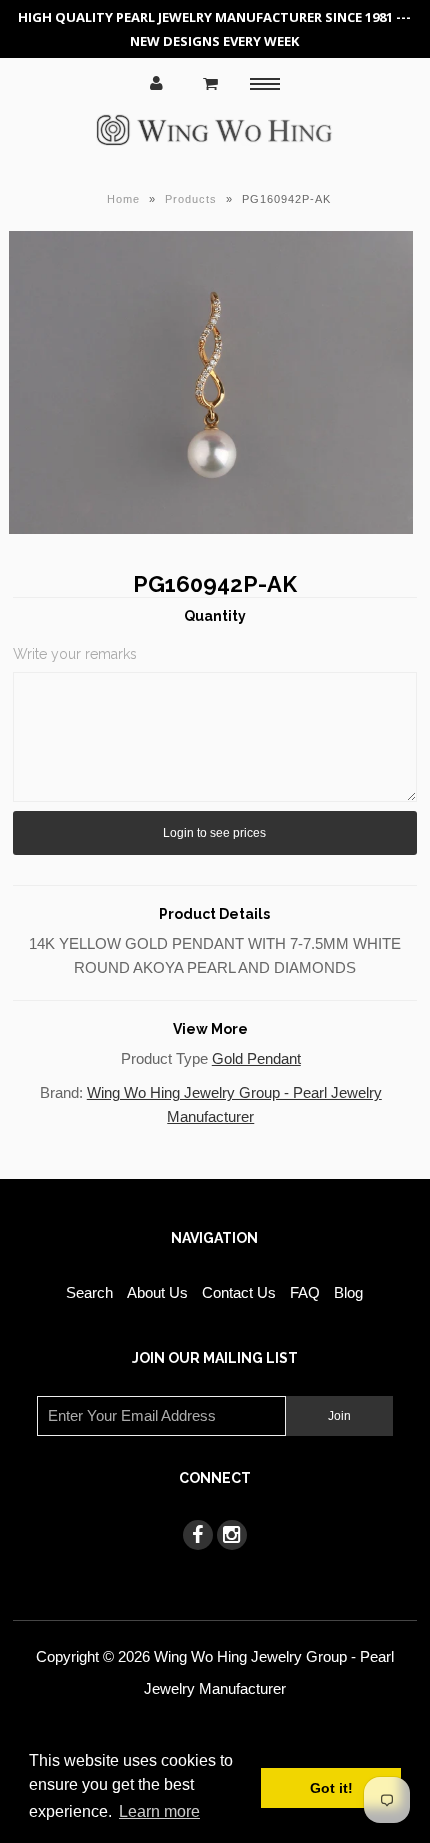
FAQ (305, 1292)
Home (123, 199)
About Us (157, 1292)
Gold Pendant (256, 1058)
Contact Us (239, 1292)
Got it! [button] (331, 1788)
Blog (348, 1292)
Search (89, 1292)
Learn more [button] (159, 1811)
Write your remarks (75, 654)
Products (191, 199)
